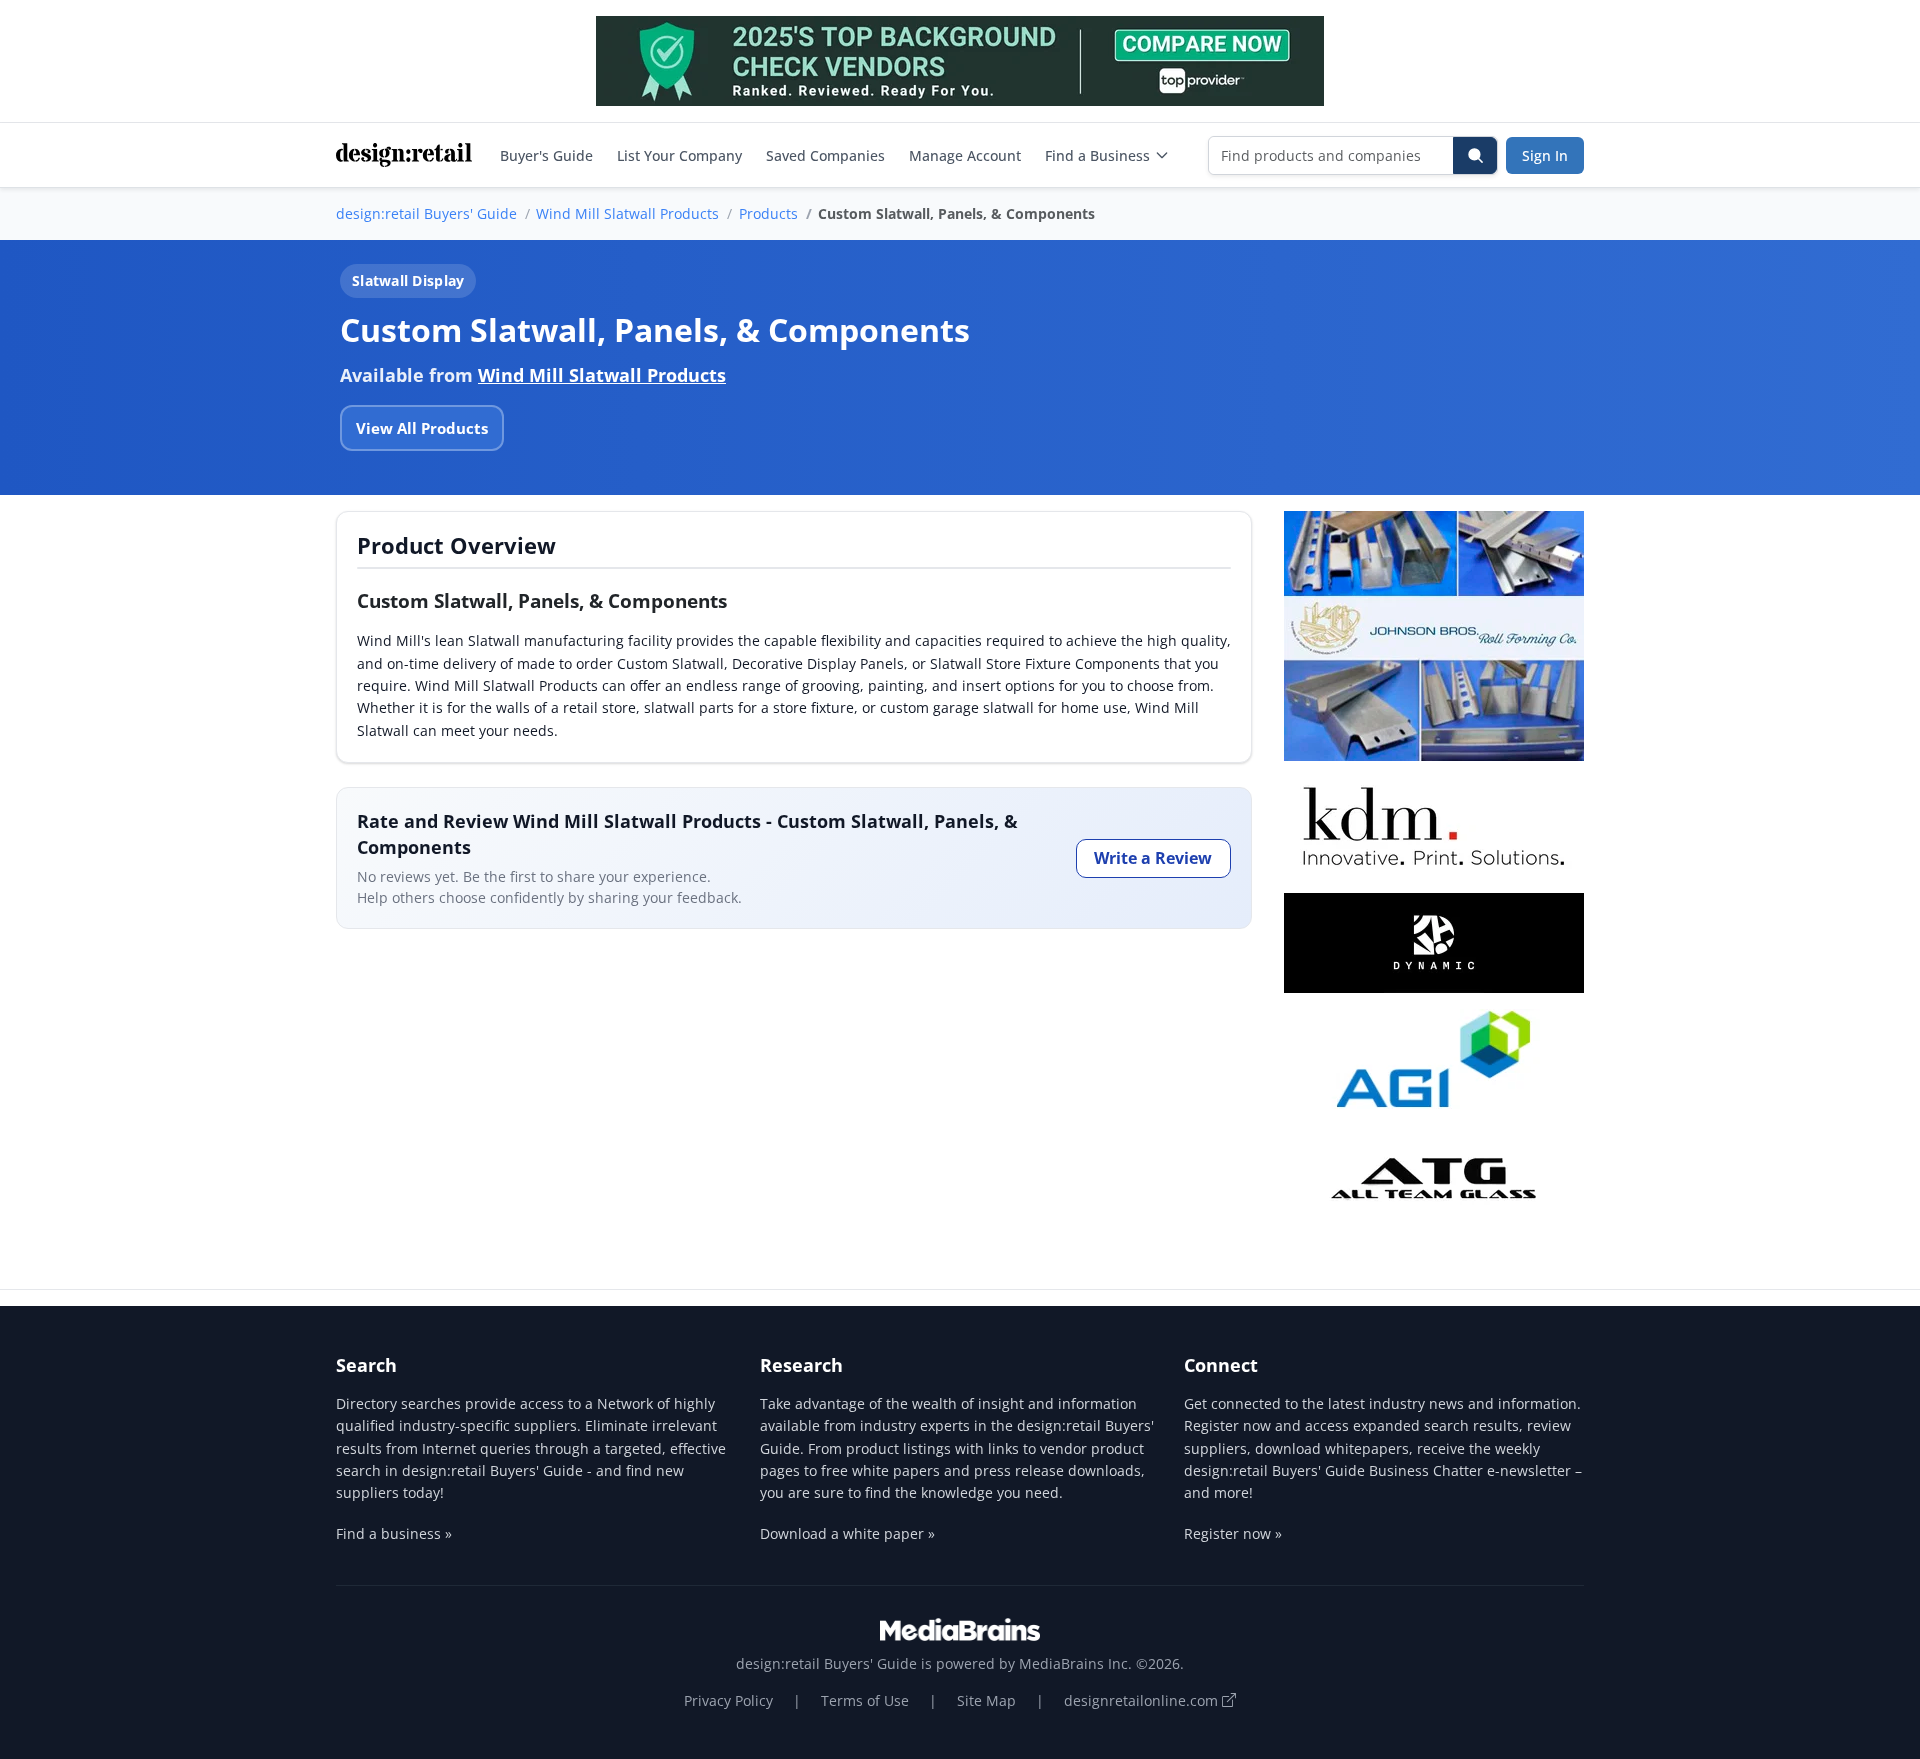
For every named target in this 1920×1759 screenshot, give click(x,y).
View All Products (422, 428)
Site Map (986, 1700)
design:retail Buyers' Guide (426, 213)
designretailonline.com (1143, 1700)
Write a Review (1153, 858)
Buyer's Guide (546, 155)
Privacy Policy (728, 1700)
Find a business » (394, 1533)
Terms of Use (865, 1700)
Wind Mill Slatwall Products (627, 213)
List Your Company (679, 155)
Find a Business (1097, 155)
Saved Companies (825, 155)
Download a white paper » (847, 1533)
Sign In (1545, 155)
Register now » (1233, 1533)
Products (768, 213)
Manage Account (965, 155)
